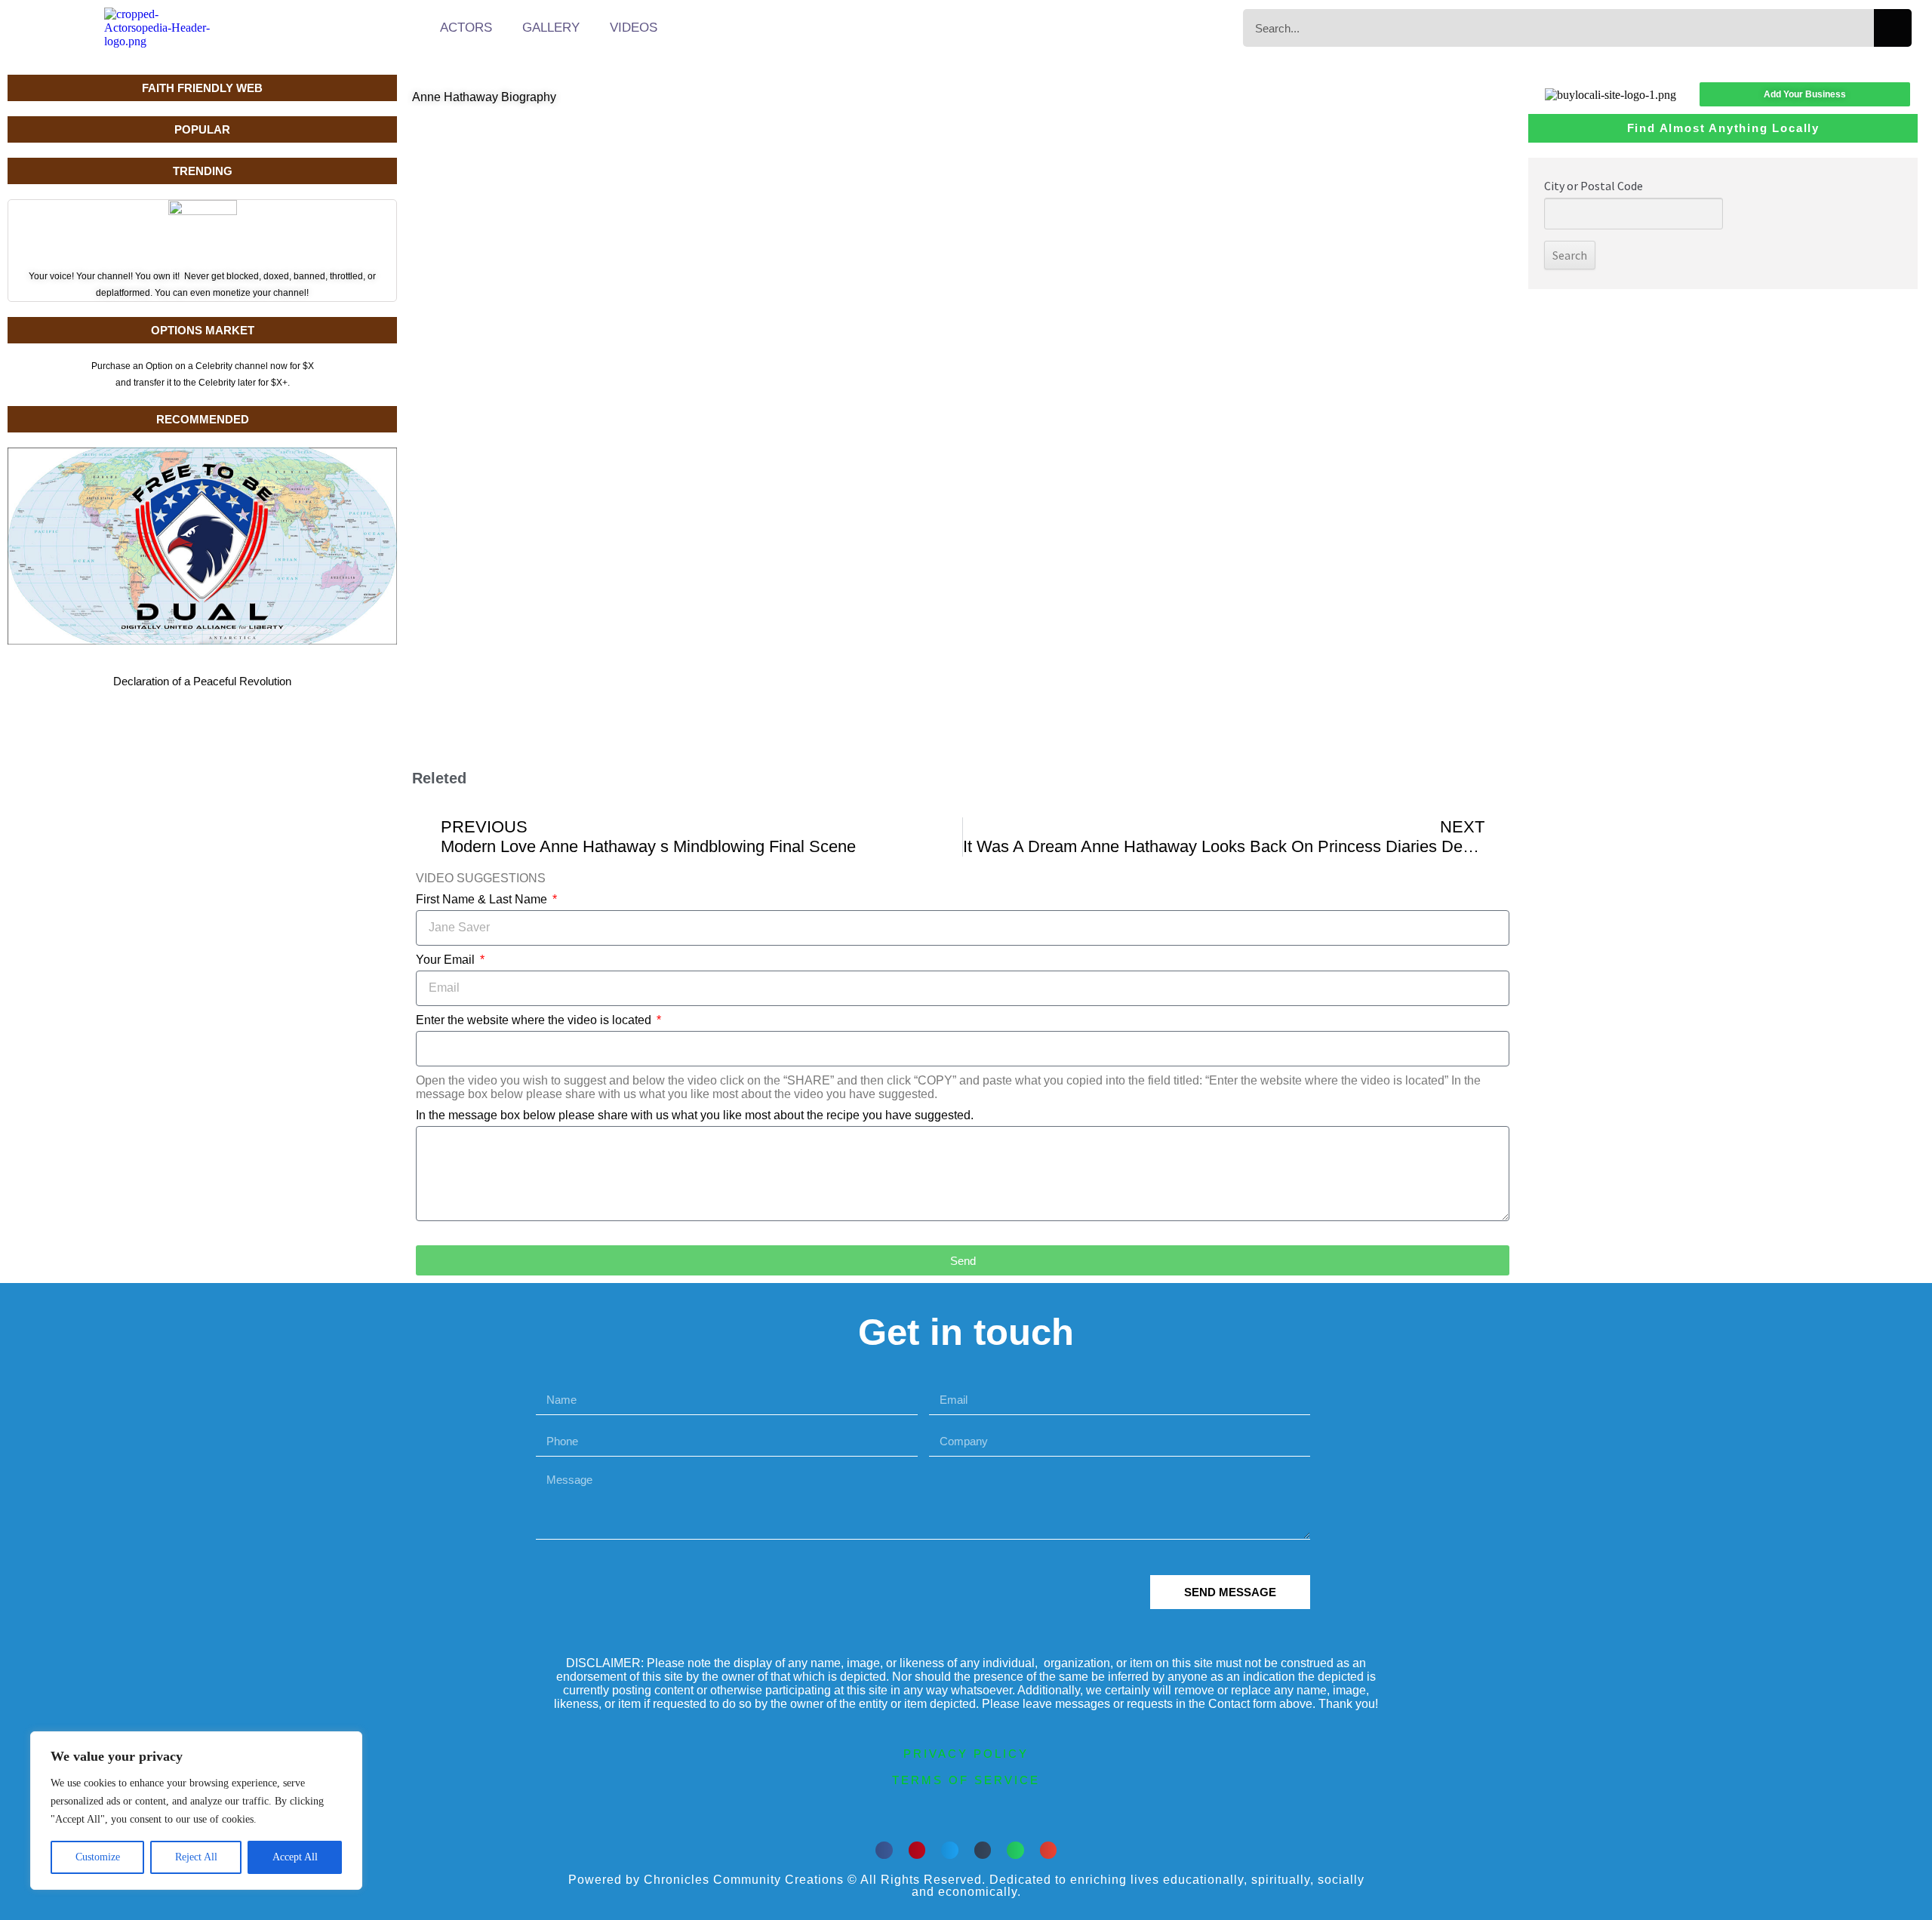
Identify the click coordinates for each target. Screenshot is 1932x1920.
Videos (634, 28)
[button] (884, 1850)
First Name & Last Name (483, 899)
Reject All (196, 1857)
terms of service (966, 1780)
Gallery (551, 28)
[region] (196, 1811)
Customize (98, 1857)
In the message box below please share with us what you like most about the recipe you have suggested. (695, 1115)
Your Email (447, 960)
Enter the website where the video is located (535, 1020)
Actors (466, 28)
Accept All (295, 1857)
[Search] (1893, 28)
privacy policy (966, 1754)
